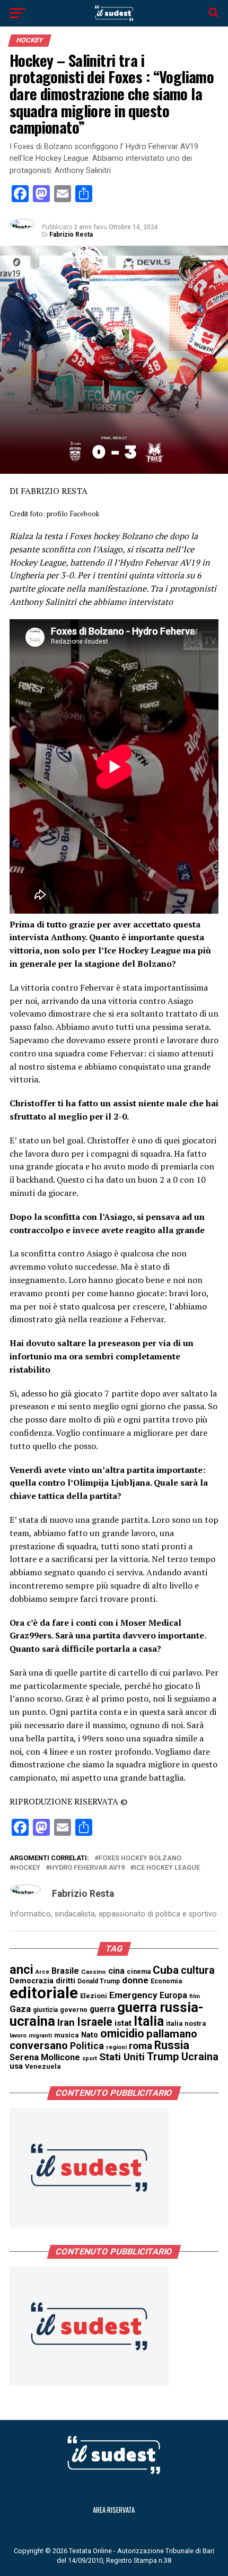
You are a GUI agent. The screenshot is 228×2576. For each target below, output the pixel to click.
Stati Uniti (122, 2057)
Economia (166, 1981)
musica (67, 2035)
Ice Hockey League (167, 1868)
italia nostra (186, 2023)
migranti (40, 2036)
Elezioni (94, 1996)
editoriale (44, 1993)
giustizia (45, 2010)
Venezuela (43, 2066)
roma (141, 2046)
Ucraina (200, 2057)
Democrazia (32, 1981)
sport (90, 2058)
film (195, 1996)
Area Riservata (114, 2510)
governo (74, 2010)
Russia (172, 2045)
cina (116, 1971)
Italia (149, 2021)
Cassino (94, 1972)
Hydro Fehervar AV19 (87, 1868)
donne (135, 1980)
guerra (102, 2009)
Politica (87, 2046)
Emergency (133, 1995)
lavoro (18, 2036)
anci (21, 1970)
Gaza (20, 2009)
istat (123, 2023)
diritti (65, 1981)
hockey (27, 1868)
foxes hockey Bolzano (140, 1858)
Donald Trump (99, 1981)
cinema (139, 1971)
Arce (42, 1972)
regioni (116, 2047)
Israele (95, 2022)
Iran (66, 2023)
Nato (90, 2035)
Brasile (65, 1971)
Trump (163, 2057)
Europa (173, 1995)
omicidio (122, 2033)
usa (16, 2066)
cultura (198, 1970)
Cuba (166, 1970)
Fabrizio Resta (71, 235)
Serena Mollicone (45, 2057)
